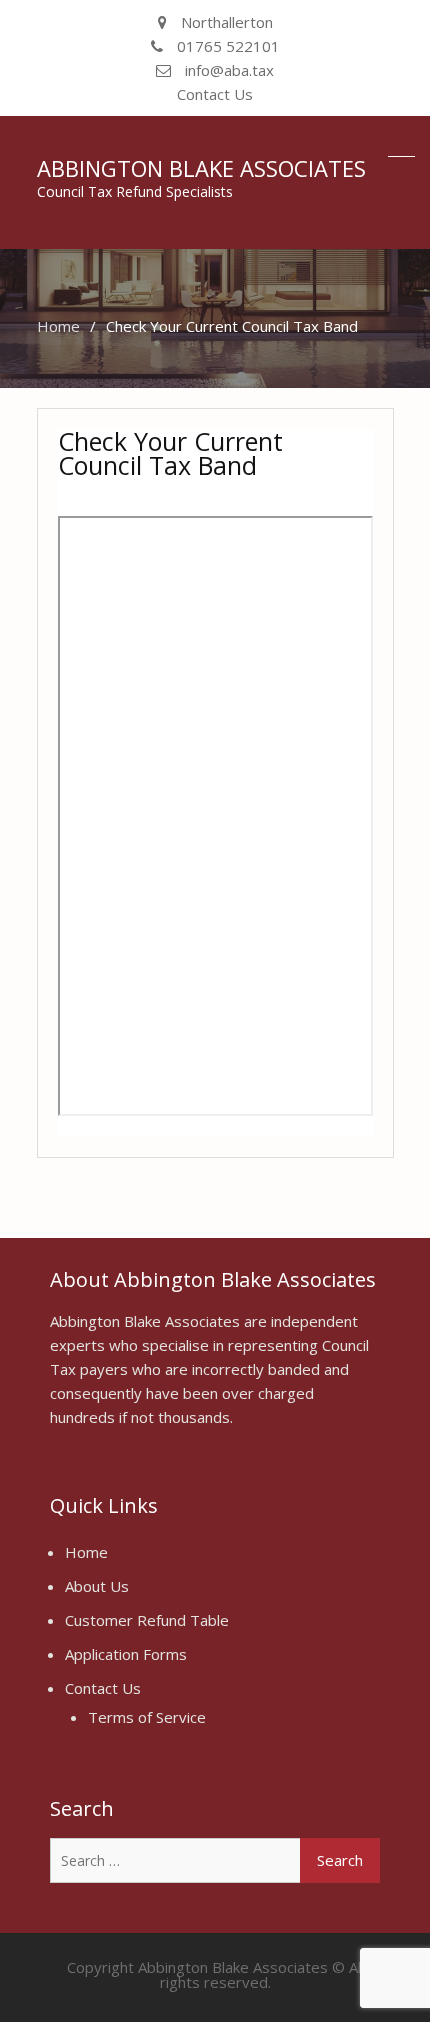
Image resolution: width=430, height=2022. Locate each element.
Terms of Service (147, 1717)
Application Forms (126, 1654)
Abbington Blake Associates (201, 168)
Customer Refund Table (147, 1620)
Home (86, 1552)
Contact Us (215, 94)
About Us (97, 1586)
